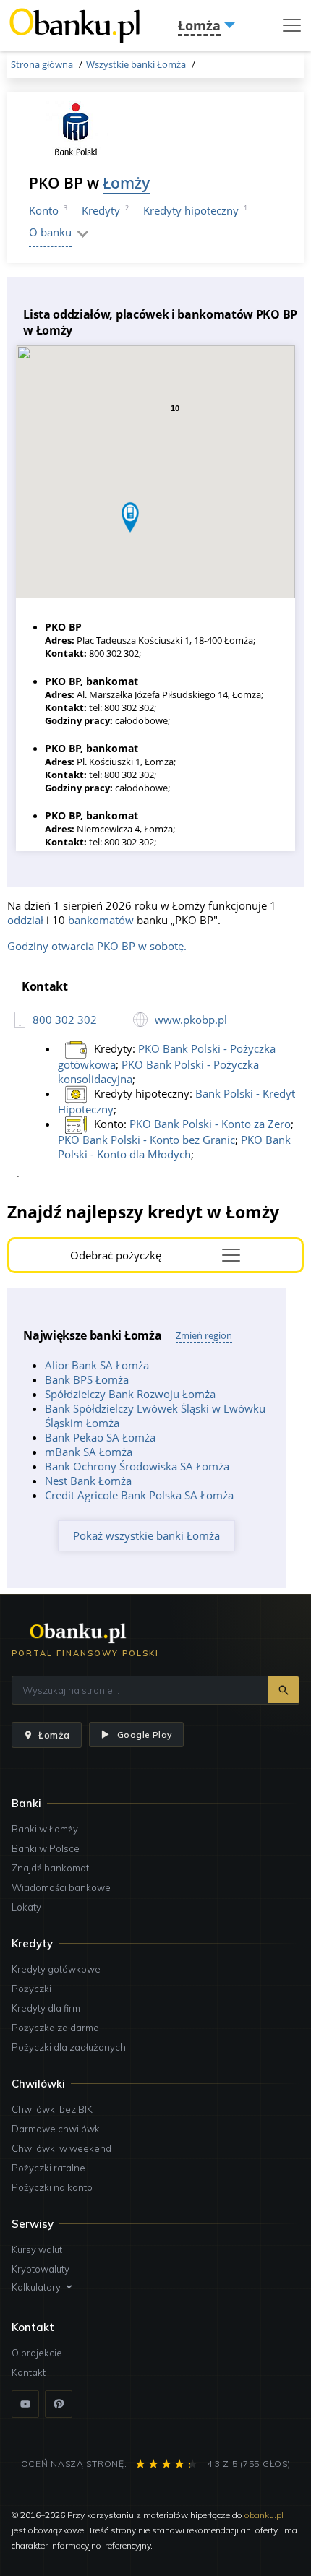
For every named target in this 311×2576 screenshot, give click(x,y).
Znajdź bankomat (50, 1868)
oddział (25, 920)
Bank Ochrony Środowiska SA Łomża (137, 1466)
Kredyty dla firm (46, 2008)
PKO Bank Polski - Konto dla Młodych (174, 1147)
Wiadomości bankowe (61, 1887)
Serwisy (33, 2224)
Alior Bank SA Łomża (97, 1365)
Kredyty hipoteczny (191, 210)
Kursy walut (37, 2249)
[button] (130, 517)
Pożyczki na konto (52, 2187)
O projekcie (37, 2353)
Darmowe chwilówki (57, 2129)
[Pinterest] (59, 2404)
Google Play (145, 1735)
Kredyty (101, 210)
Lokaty (26, 1907)
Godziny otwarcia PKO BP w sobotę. (97, 946)
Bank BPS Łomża (87, 1379)
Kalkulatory (36, 2287)
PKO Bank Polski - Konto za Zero (210, 1124)
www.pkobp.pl (191, 1020)
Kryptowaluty (41, 2269)
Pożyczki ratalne (48, 2168)
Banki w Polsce (46, 1848)
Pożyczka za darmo (55, 2028)
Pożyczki (31, 1989)
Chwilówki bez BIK (52, 2109)
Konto (44, 210)
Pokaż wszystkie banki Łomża (146, 1535)
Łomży (126, 182)
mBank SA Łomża (89, 1452)
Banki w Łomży (45, 1829)
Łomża (54, 1735)
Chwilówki (38, 2084)
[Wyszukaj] (283, 1690)
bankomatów (101, 920)
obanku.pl (264, 2515)
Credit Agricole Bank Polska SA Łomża (139, 1495)
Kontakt (29, 2372)
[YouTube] (25, 2404)
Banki (26, 1803)
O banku (50, 232)
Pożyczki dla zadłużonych (69, 2047)
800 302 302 (65, 1020)
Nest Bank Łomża (88, 1481)
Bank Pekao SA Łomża (100, 1437)
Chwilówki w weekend (61, 2148)
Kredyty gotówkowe (56, 1969)
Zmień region (204, 1335)
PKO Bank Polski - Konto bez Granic (146, 1140)
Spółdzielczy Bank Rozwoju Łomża (130, 1394)
